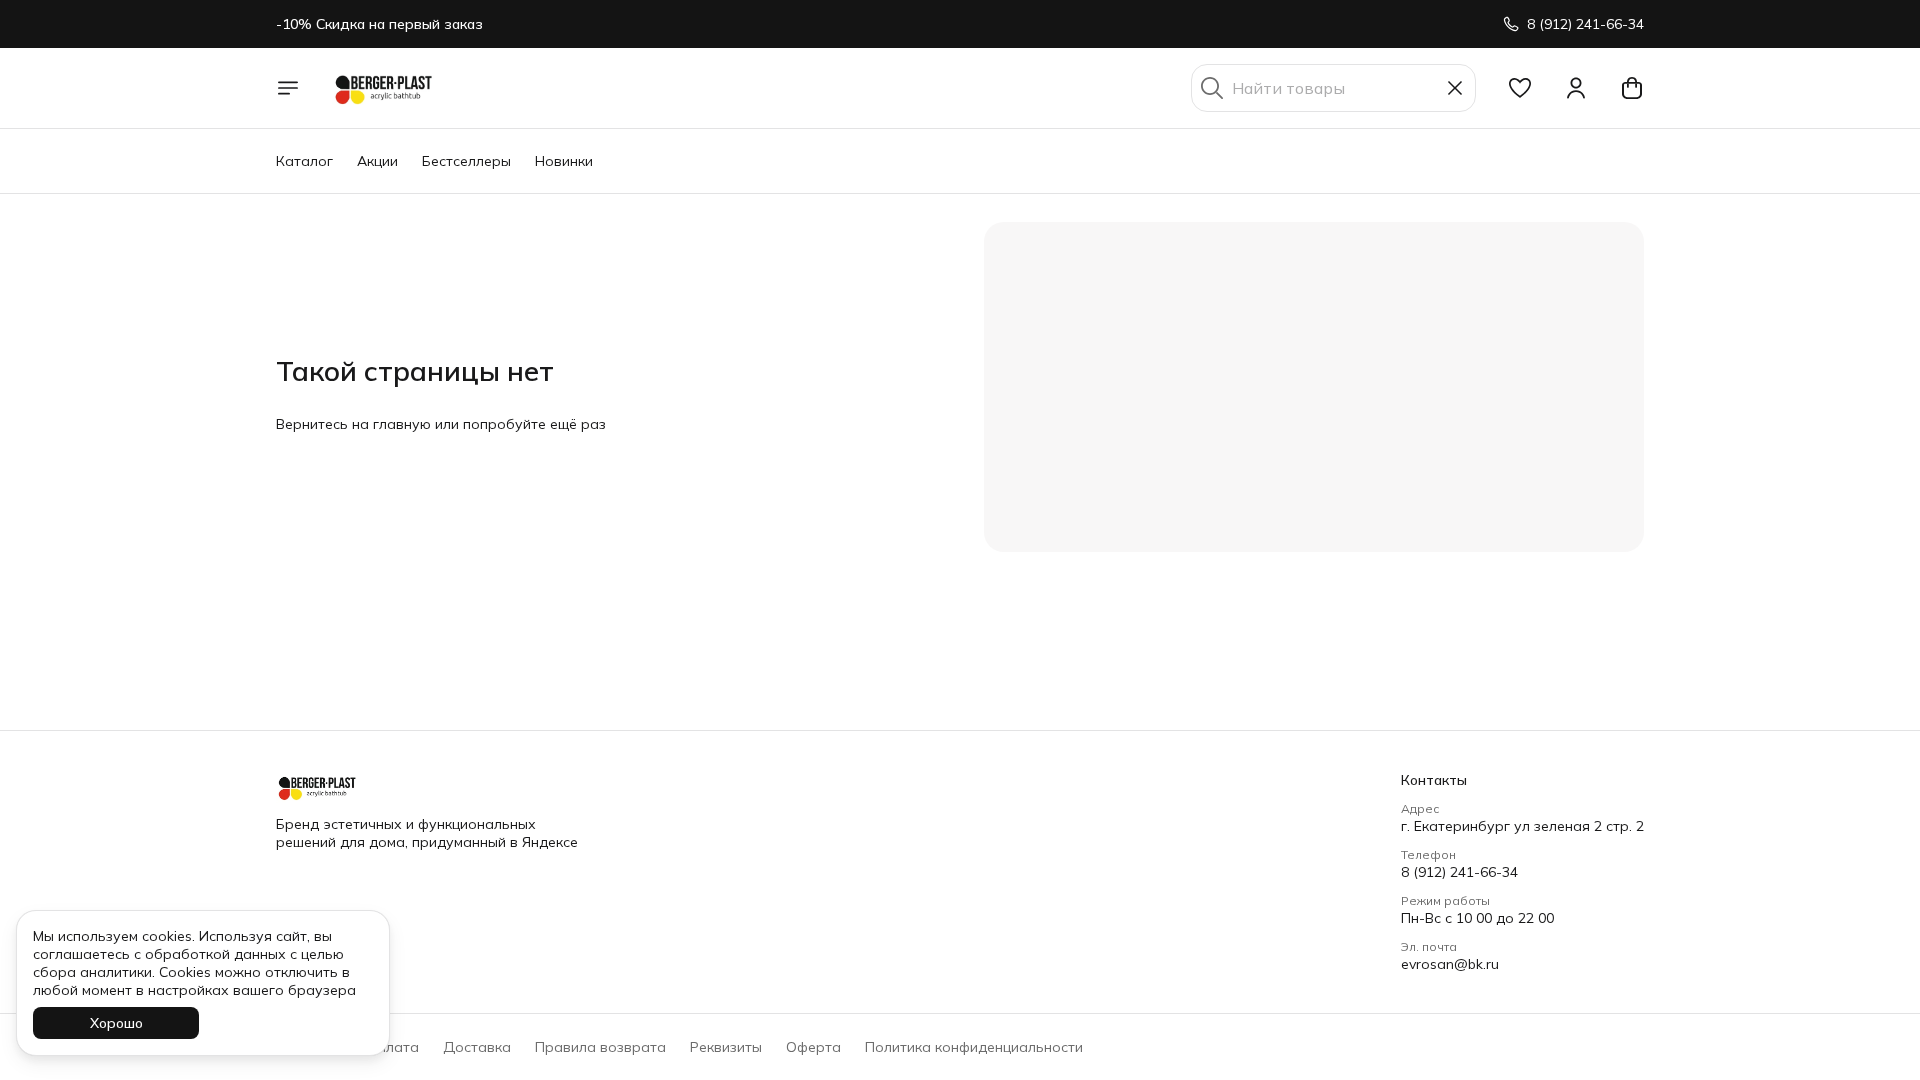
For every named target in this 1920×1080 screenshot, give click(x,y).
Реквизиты (726, 1047)
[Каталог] (288, 88)
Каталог (304, 161)
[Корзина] (1632, 88)
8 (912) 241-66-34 (1459, 872)
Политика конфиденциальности (974, 1047)
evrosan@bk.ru (1450, 964)
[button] (1520, 88)
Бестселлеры (466, 161)
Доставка (477, 1047)
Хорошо (116, 1023)
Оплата (393, 1047)
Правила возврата (600, 1047)
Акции (377, 161)
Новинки (564, 161)
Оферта (813, 1047)
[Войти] (1576, 88)
